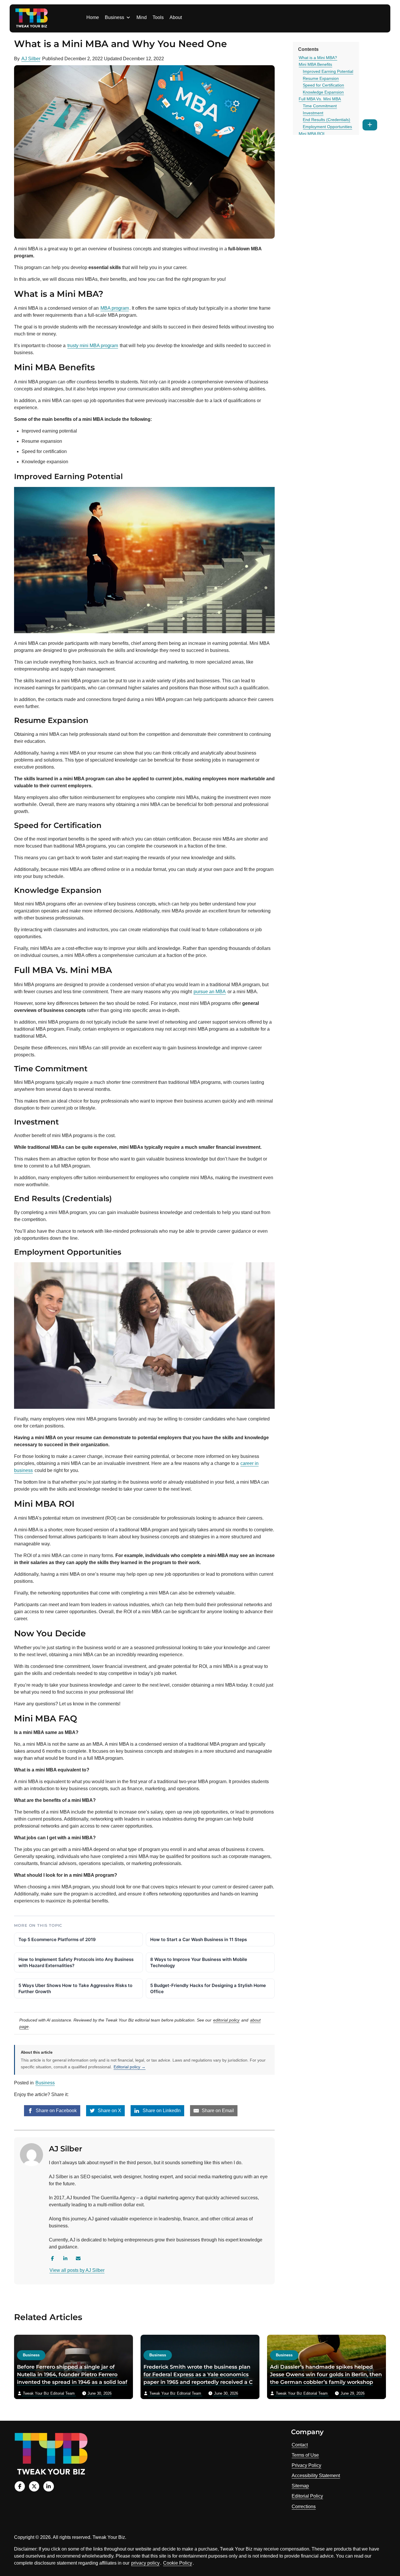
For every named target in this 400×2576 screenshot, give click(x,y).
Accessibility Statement (316, 2476)
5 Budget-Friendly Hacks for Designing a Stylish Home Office (208, 1988)
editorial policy (226, 2020)
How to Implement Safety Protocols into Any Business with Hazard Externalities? (76, 1962)
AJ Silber (31, 59)
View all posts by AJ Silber (77, 2270)
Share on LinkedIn (161, 2111)
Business (114, 17)
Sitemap (300, 2486)
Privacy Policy (306, 2465)
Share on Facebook (56, 2111)
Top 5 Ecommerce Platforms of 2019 (57, 1939)
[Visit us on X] (34, 2486)
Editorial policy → (130, 2067)
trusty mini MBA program (93, 346)
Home (93, 17)
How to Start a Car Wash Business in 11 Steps (199, 1939)
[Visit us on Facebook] (20, 2486)
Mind (142, 17)
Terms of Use (305, 2455)
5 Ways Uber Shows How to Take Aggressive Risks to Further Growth (75, 1988)
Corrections (304, 2507)
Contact (300, 2445)
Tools (158, 17)
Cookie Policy (178, 2563)
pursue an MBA (210, 992)
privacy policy (145, 2563)
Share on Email (217, 2111)
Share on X (109, 2111)
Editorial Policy (307, 2496)
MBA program (115, 308)
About (176, 17)
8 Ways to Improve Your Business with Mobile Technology (199, 1962)
